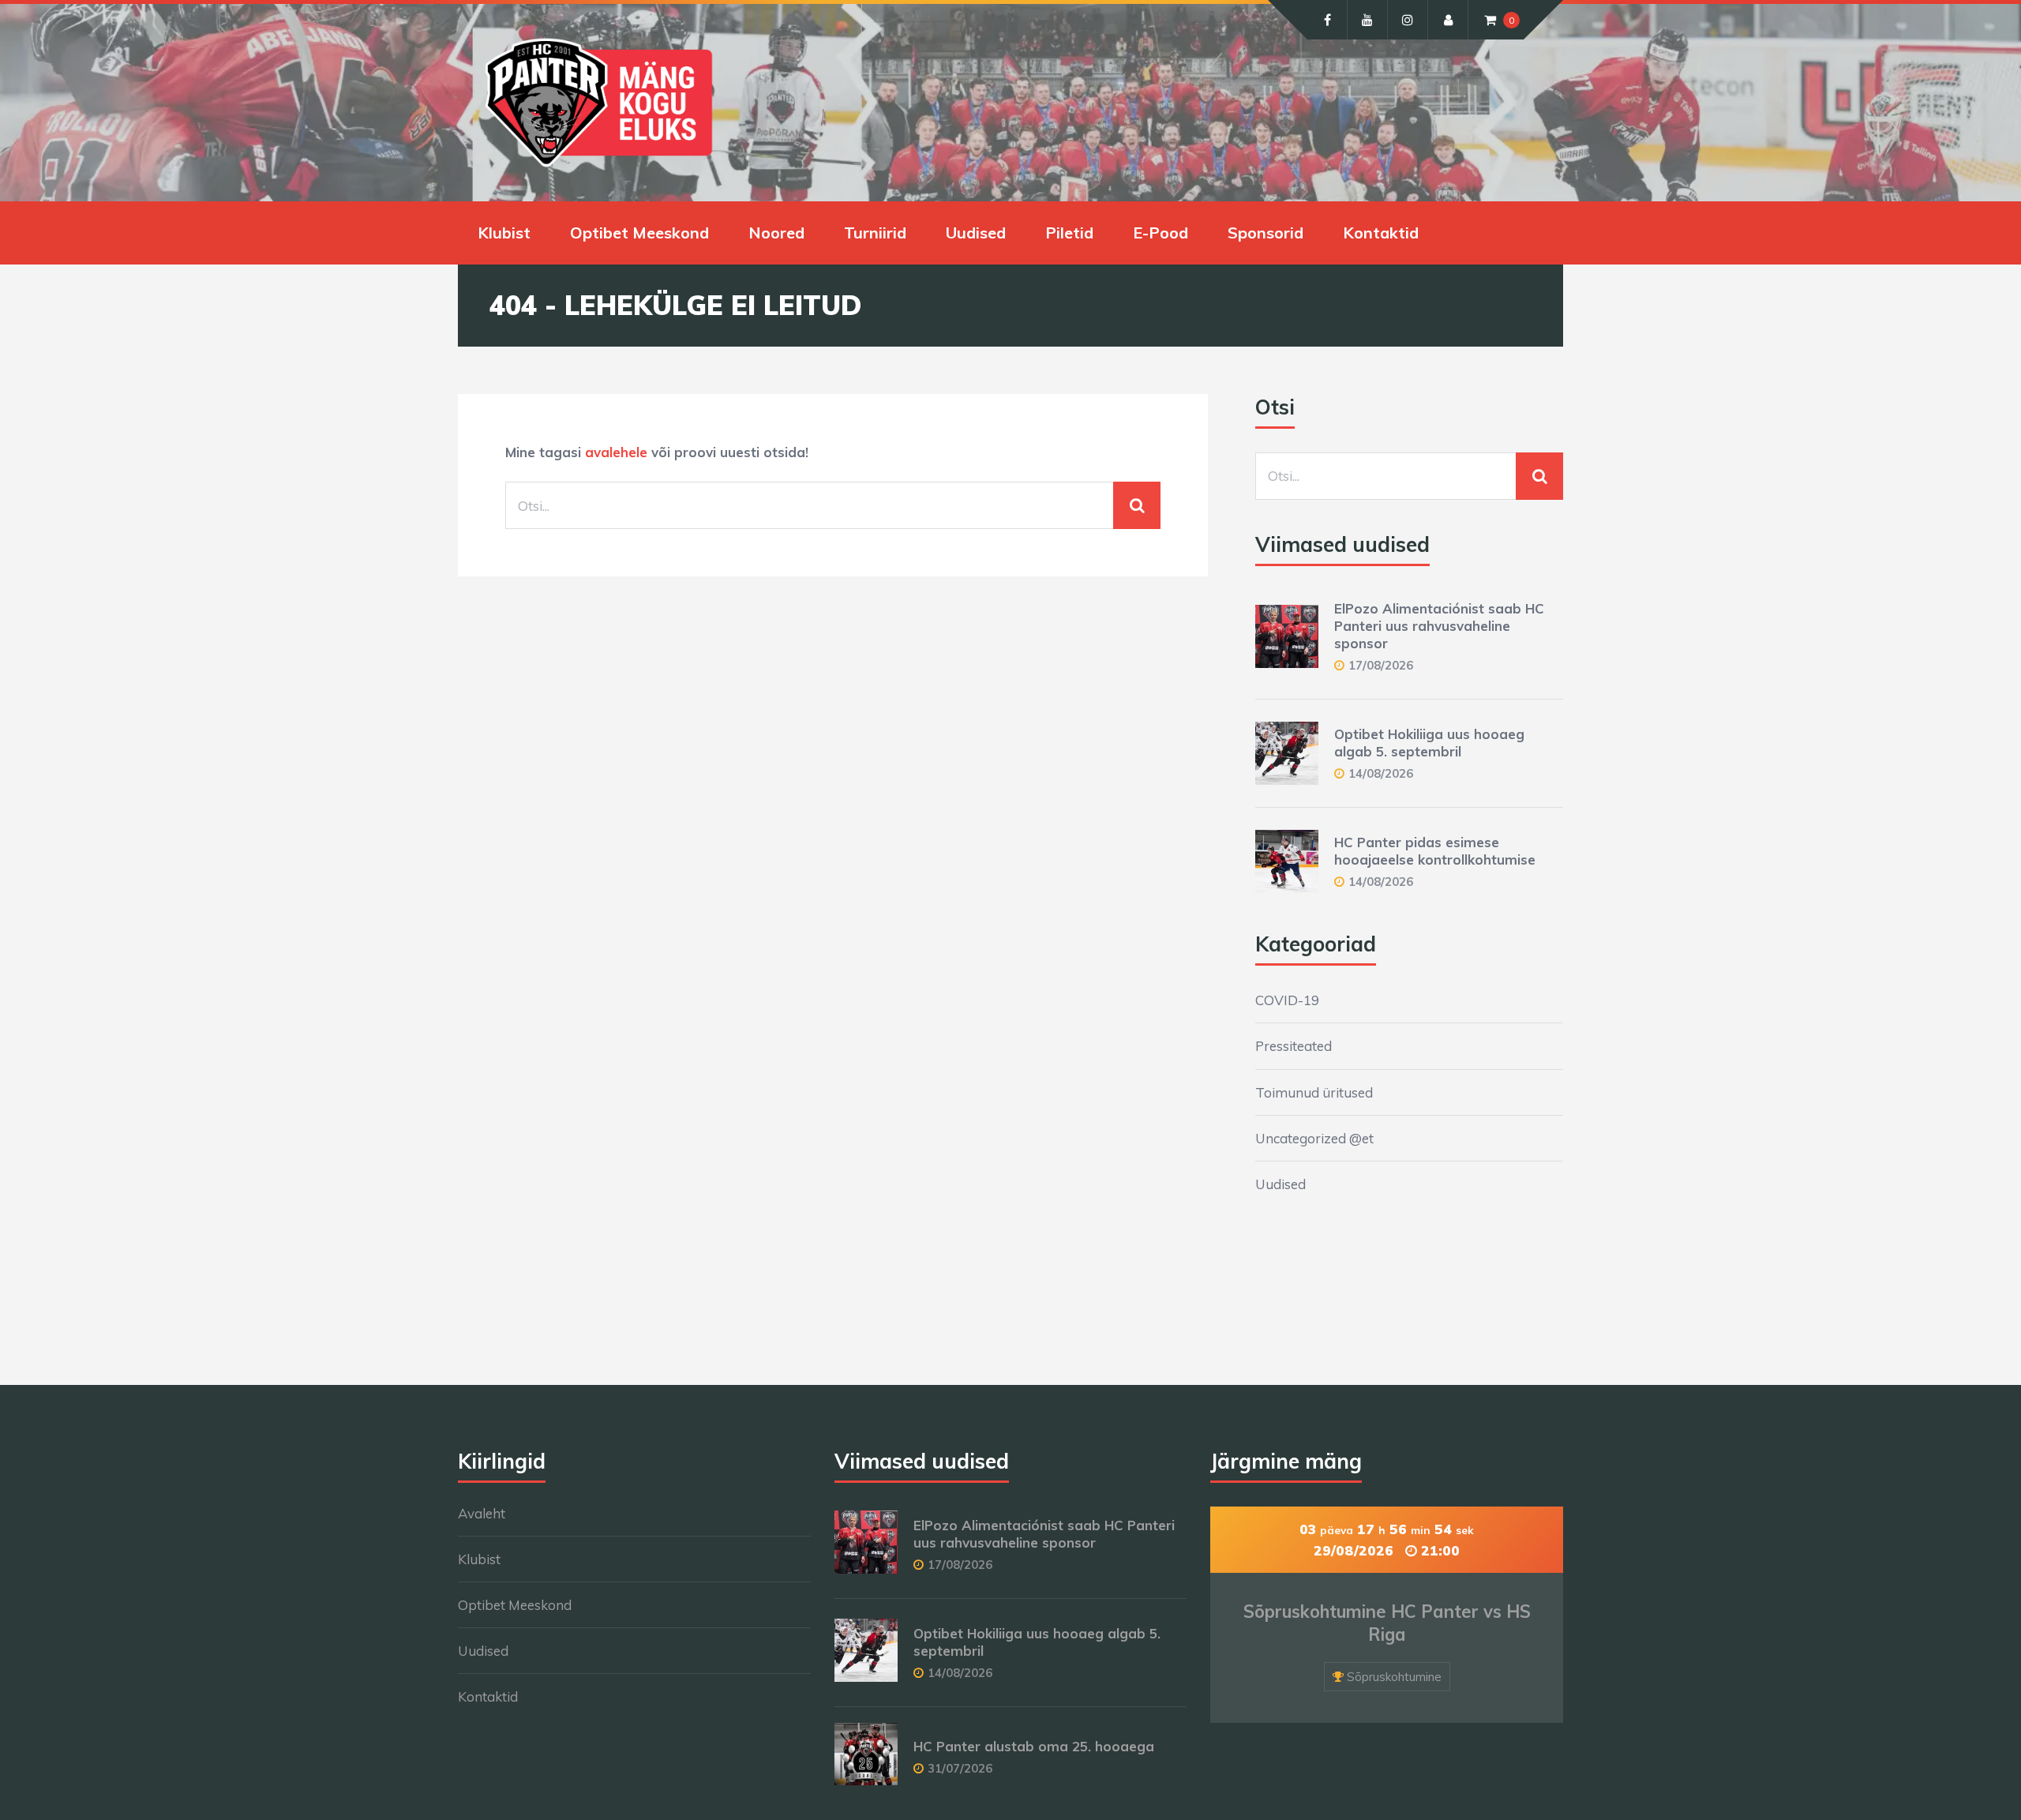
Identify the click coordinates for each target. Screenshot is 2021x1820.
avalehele (616, 452)
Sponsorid (1265, 233)
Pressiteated (1294, 1046)
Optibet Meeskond (639, 233)
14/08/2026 (1381, 773)
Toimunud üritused (1314, 1092)
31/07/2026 (960, 1768)
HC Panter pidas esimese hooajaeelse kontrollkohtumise (1435, 851)
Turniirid (875, 233)
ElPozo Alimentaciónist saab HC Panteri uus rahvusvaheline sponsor (1439, 626)
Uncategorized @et (1314, 1138)
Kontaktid (1381, 233)
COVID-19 (1287, 1000)
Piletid (1069, 233)
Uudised (976, 233)
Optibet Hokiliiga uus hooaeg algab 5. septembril (1429, 743)
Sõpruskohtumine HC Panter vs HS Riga (1387, 1623)
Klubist (504, 233)
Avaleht (482, 1513)
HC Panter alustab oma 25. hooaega (1034, 1746)
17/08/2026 (1381, 665)
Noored (776, 233)
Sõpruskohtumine (1394, 1677)
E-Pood (1160, 233)
